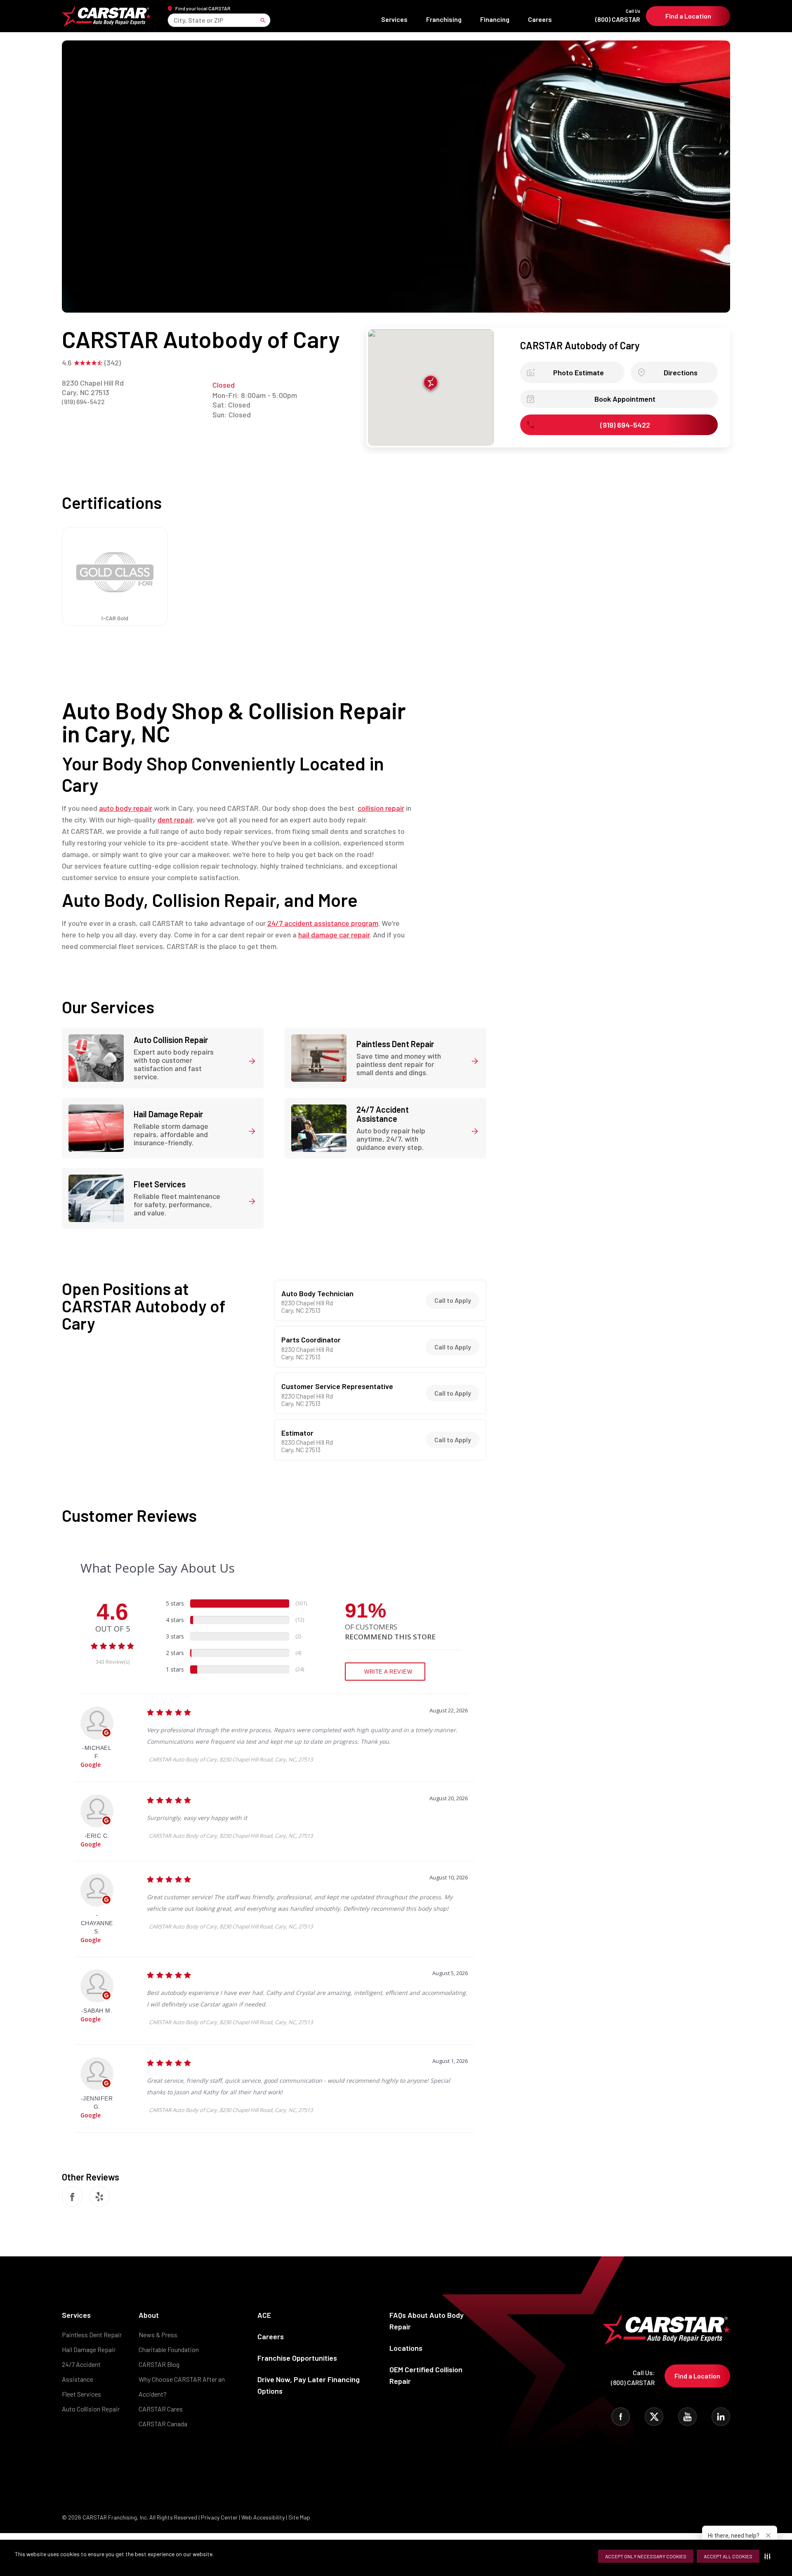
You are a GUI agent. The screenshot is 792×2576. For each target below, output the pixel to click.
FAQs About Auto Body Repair (427, 2321)
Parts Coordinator (311, 1340)
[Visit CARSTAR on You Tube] (687, 2417)
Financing (495, 19)
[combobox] (174, 20)
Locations (406, 2348)
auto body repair (126, 808)
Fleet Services (81, 2394)
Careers (540, 19)
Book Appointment (625, 399)
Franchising (444, 19)
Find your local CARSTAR (203, 8)
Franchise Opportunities (297, 2358)
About (149, 2315)
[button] (769, 2556)
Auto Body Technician (317, 1294)
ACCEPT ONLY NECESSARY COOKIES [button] (646, 2556)
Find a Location (688, 16)
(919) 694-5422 (83, 401)
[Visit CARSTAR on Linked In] (721, 2417)
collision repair (381, 808)
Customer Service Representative (337, 1387)
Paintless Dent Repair (92, 2335)
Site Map (299, 2517)
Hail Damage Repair (89, 2349)
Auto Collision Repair (91, 2409)
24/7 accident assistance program (323, 923)
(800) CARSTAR (618, 16)
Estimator (297, 1433)
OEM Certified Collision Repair (426, 2375)
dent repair (175, 819)
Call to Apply (453, 1300)
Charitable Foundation (169, 2349)
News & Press (158, 2335)
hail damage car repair (334, 935)
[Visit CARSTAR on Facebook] (621, 2417)
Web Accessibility (263, 2517)
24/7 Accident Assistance (81, 2372)
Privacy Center (220, 2517)
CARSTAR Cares (161, 2409)
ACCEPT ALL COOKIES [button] (728, 2556)
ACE (264, 2315)
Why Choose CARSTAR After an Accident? (182, 2386)
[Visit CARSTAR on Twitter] (654, 2417)
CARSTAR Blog (159, 2364)
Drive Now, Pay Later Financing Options (309, 2385)
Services (394, 19)
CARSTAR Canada (163, 2424)
